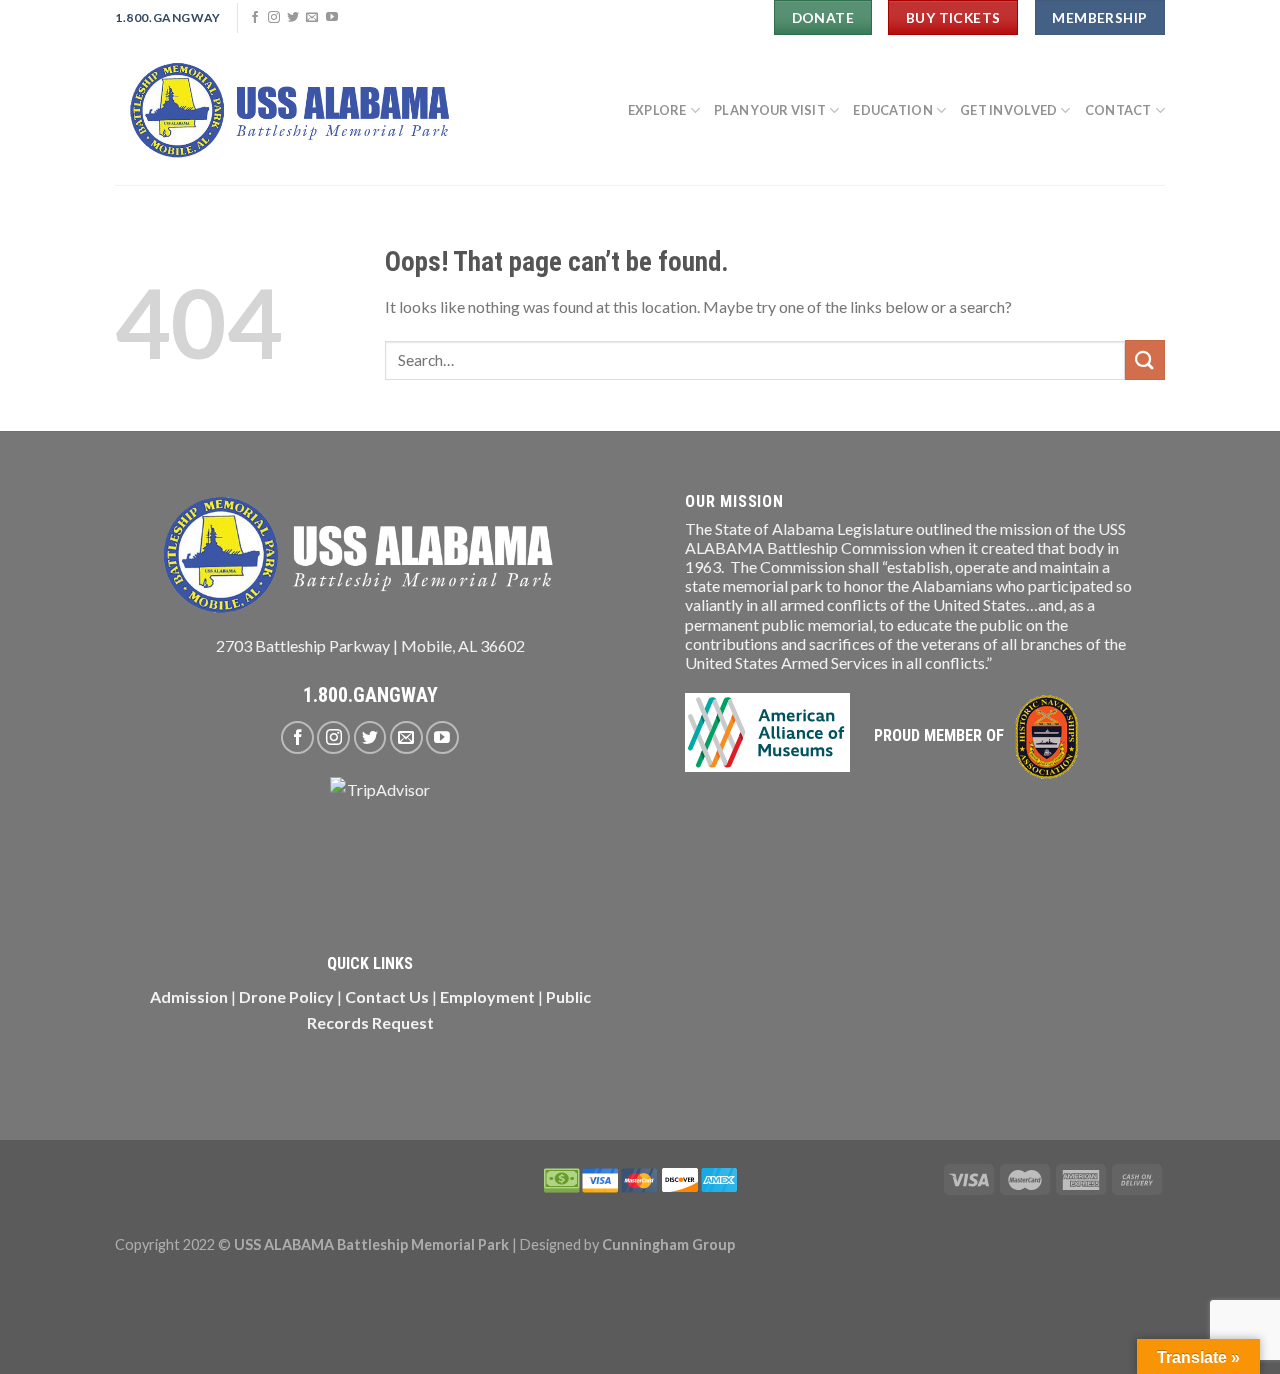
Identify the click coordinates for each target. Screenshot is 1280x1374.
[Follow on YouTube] (332, 18)
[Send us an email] (312, 18)
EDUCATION (892, 110)
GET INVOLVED (1008, 110)
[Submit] (1145, 359)
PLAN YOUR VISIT (770, 110)
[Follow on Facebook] (255, 18)
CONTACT (1118, 110)
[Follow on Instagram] (274, 18)
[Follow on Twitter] (293, 18)
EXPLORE (657, 110)
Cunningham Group (668, 1244)
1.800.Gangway (168, 17)
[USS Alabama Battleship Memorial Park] (299, 110)
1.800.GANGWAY (370, 695)
